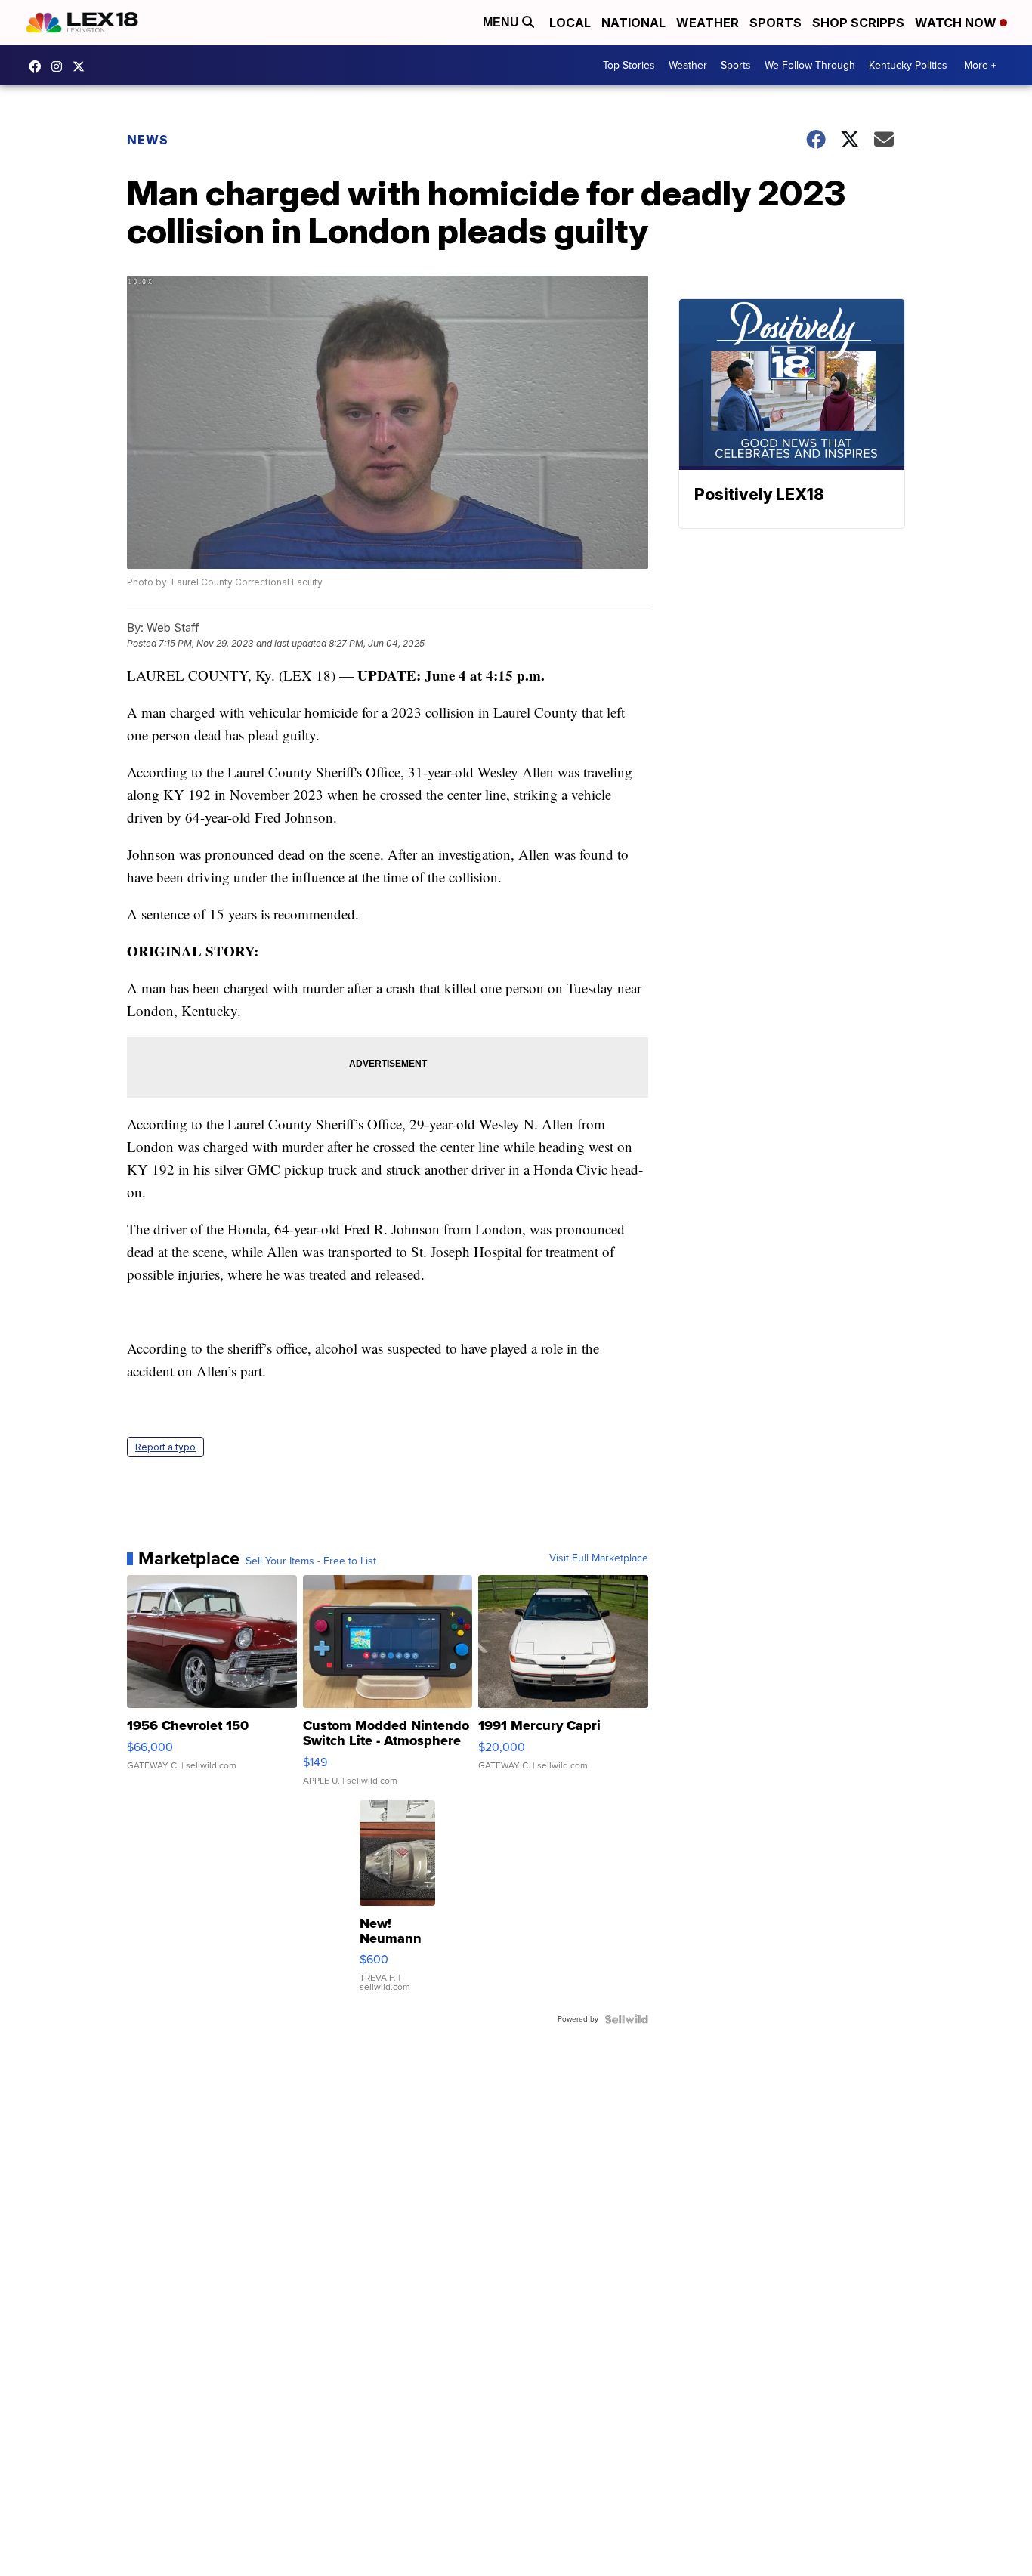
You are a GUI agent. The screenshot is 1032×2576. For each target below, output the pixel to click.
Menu (502, 22)
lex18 (39, 66)
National (633, 23)
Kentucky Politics (908, 65)
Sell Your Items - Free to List (311, 1561)
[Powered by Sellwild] (626, 2019)
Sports (776, 23)
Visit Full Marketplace (599, 1558)
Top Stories (629, 65)
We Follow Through (810, 65)
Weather (708, 23)
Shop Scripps (858, 23)
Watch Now (957, 23)
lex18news (82, 66)
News (148, 140)
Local (570, 23)
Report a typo (165, 1447)
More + (980, 65)
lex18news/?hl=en (60, 66)
